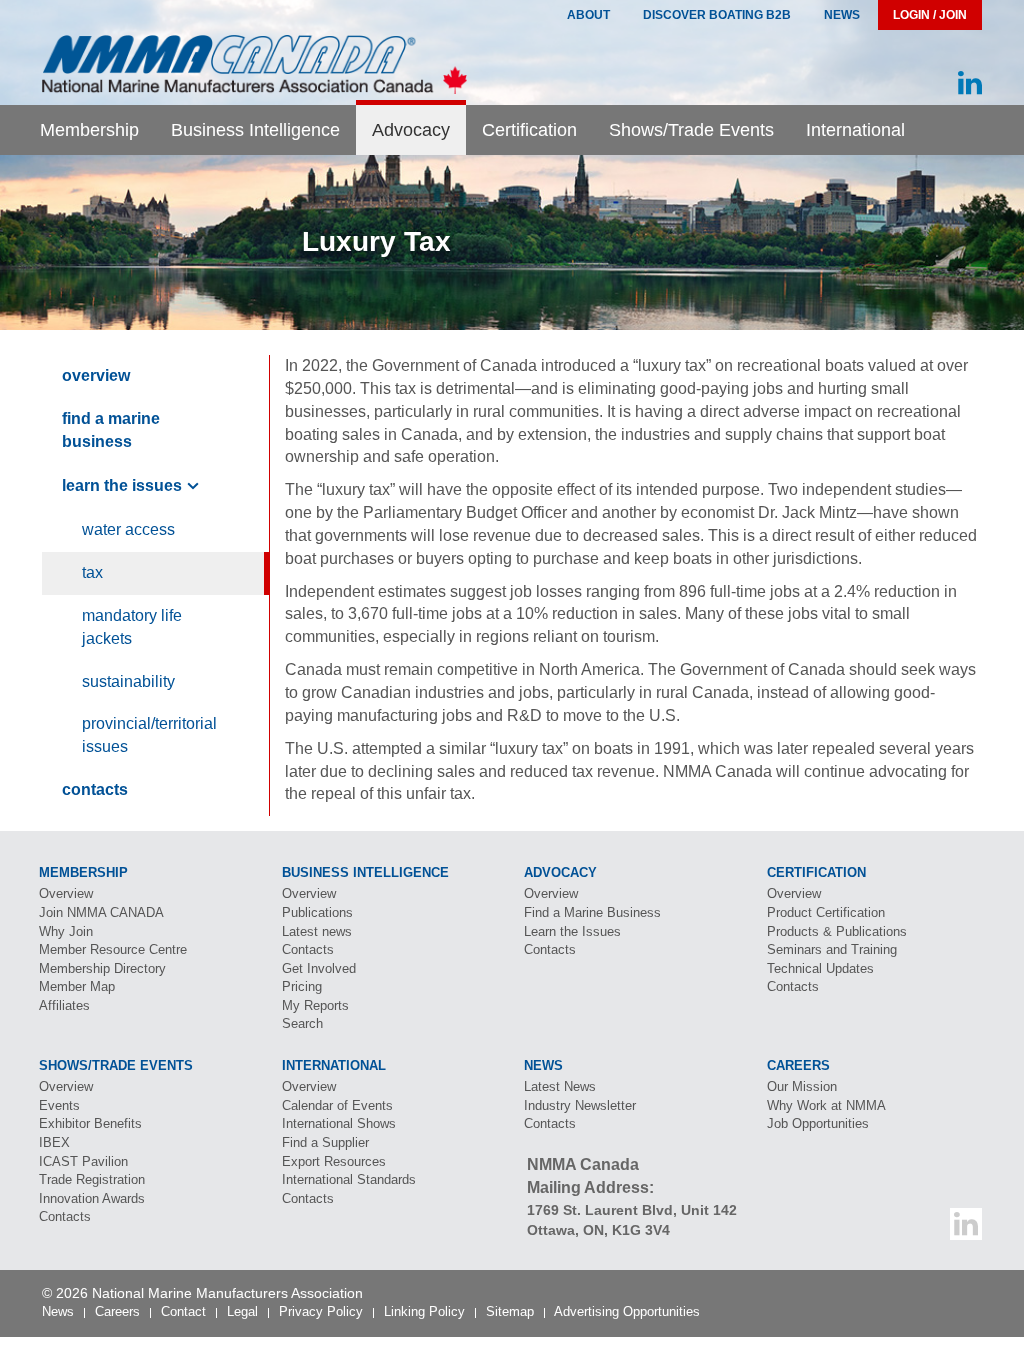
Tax (92, 572)
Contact (183, 1311)
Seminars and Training (832, 949)
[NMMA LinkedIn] (970, 83)
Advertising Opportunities (627, 1311)
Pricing (302, 986)
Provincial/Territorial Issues (149, 735)
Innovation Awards (92, 1198)
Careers (117, 1311)
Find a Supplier (325, 1142)
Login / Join (930, 15)
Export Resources (334, 1161)
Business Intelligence (255, 130)
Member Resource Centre (113, 949)
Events (59, 1105)
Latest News (560, 1086)
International (855, 130)
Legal (242, 1311)
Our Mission (802, 1086)
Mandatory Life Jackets (132, 627)
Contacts (95, 789)
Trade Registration (92, 1179)
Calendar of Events (337, 1105)
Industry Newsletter (580, 1105)
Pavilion (83, 1161)
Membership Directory (102, 968)
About (588, 15)
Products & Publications (837, 931)
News (842, 15)
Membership (89, 130)
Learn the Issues (122, 485)
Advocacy (411, 130)
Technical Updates (820, 968)
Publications (317, 912)
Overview (96, 375)
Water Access (128, 529)
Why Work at (826, 1105)
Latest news (317, 931)
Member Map (77, 986)
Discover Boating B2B (717, 15)
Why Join (66, 931)
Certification (529, 130)
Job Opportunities (818, 1123)
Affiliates (64, 1005)
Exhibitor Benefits (90, 1123)
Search (302, 1023)
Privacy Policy (321, 1311)
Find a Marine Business (111, 430)
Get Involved (319, 968)
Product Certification (826, 912)
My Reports (315, 1005)
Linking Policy (424, 1311)
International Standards (349, 1179)
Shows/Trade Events (691, 130)
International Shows (339, 1123)
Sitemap (510, 1311)
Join (101, 912)
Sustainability (128, 681)
